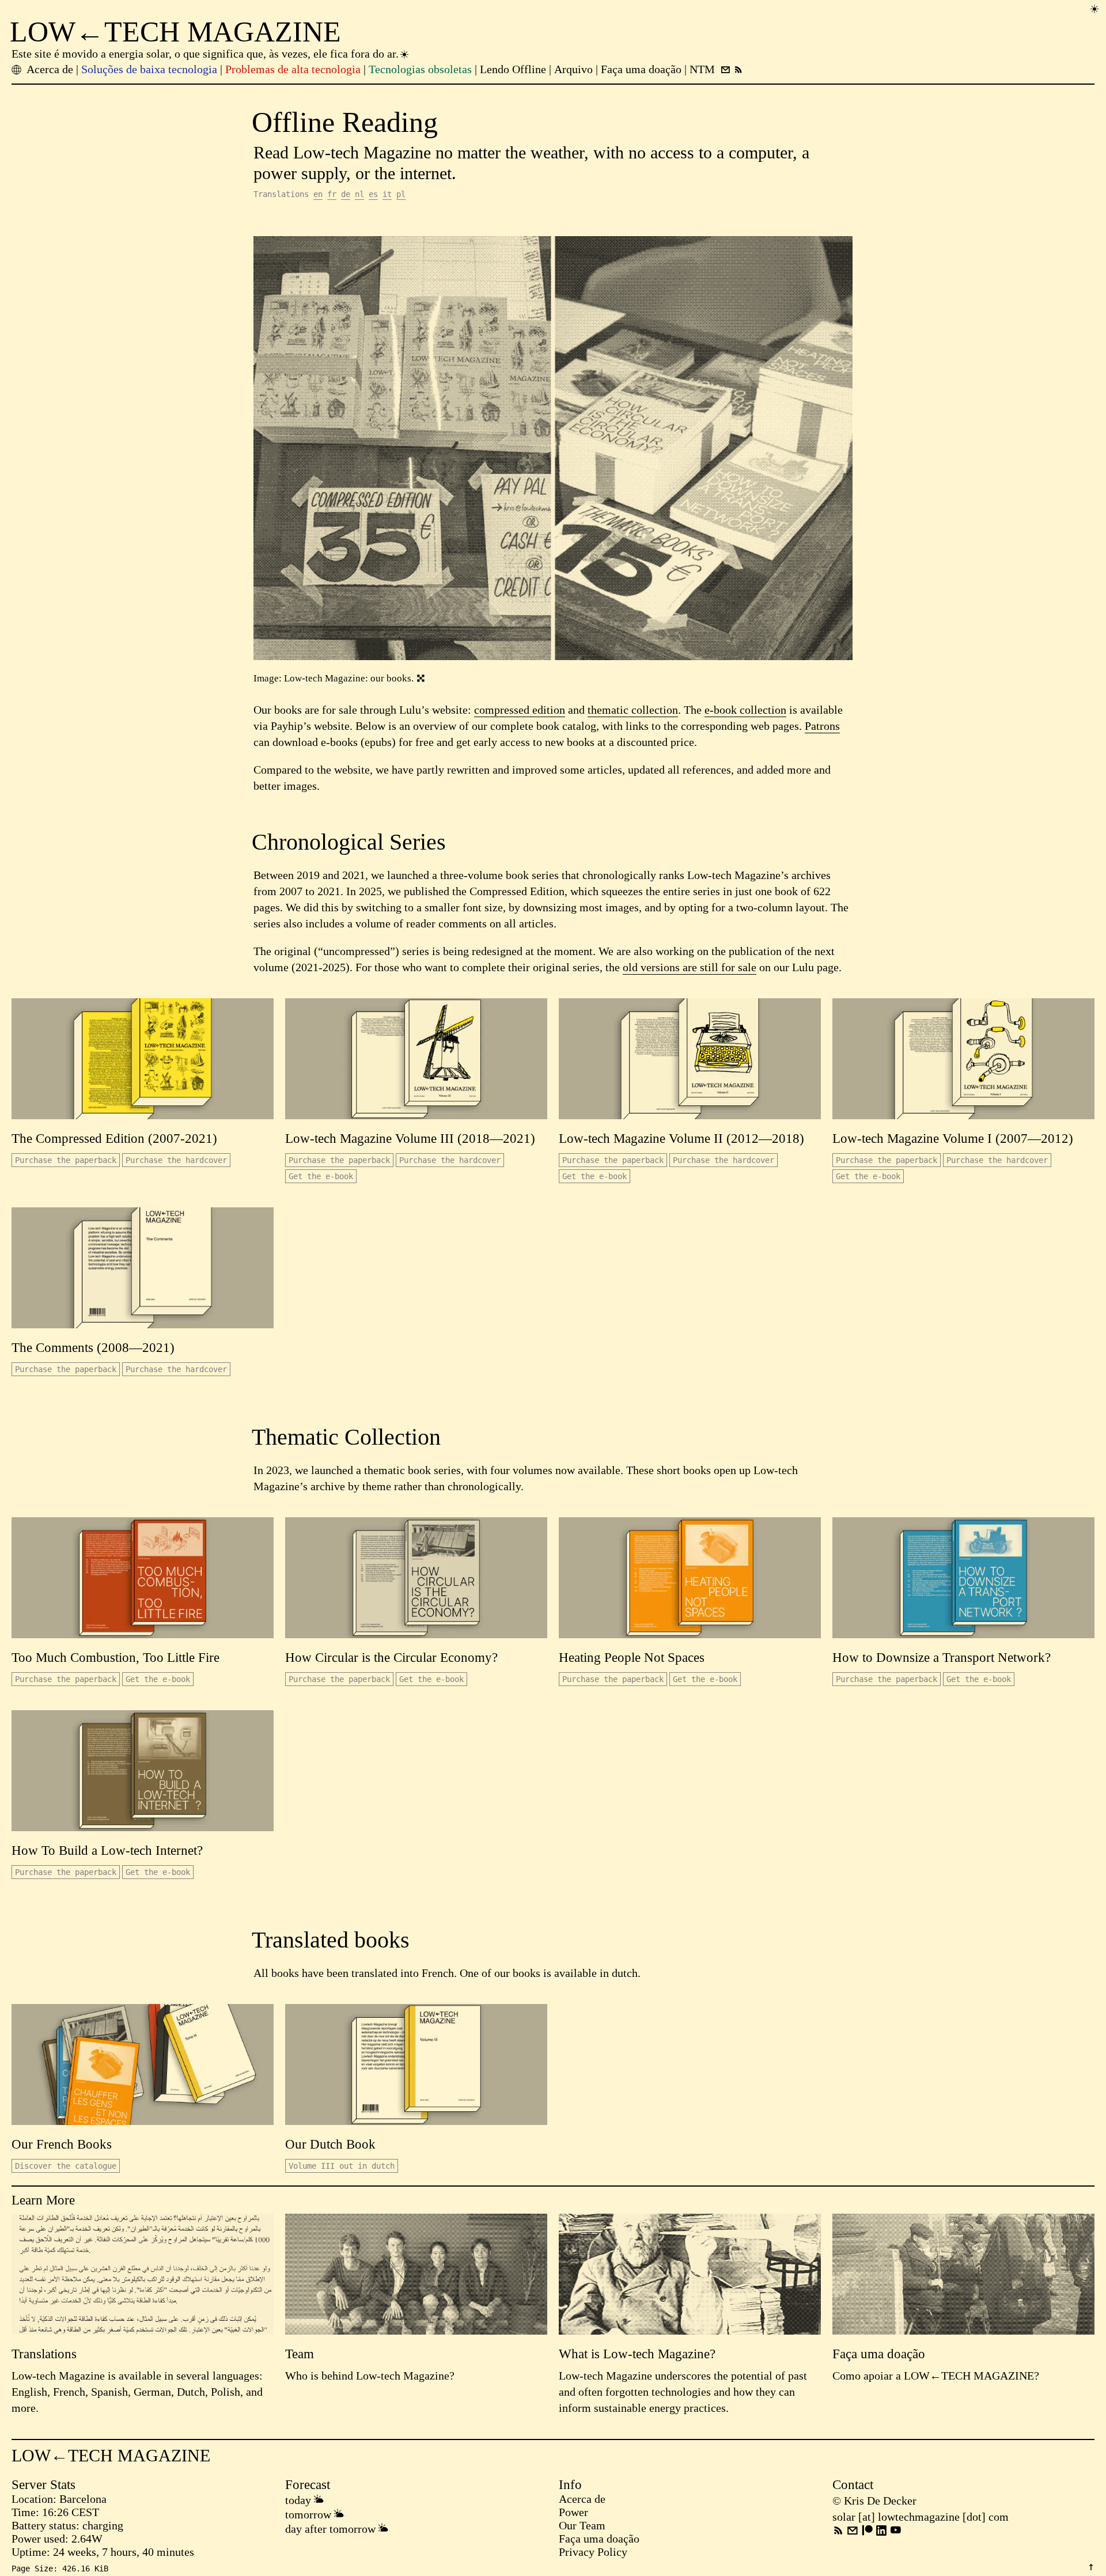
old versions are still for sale (690, 967)
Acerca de (582, 2499)
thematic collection (633, 710)
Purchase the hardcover (176, 1160)
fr (332, 194)
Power (573, 2512)
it (387, 194)
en (318, 194)
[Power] (1094, 8)
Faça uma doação (599, 2539)
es (373, 194)
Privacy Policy (593, 2552)
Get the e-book (321, 1176)
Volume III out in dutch (342, 2166)
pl (401, 194)
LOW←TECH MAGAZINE (175, 32)
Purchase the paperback (66, 1160)
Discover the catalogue (66, 2166)
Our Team (582, 2525)
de (346, 194)
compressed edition (520, 710)
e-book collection (745, 710)
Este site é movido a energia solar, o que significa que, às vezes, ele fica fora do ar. (205, 54)
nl (359, 194)
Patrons (822, 726)
